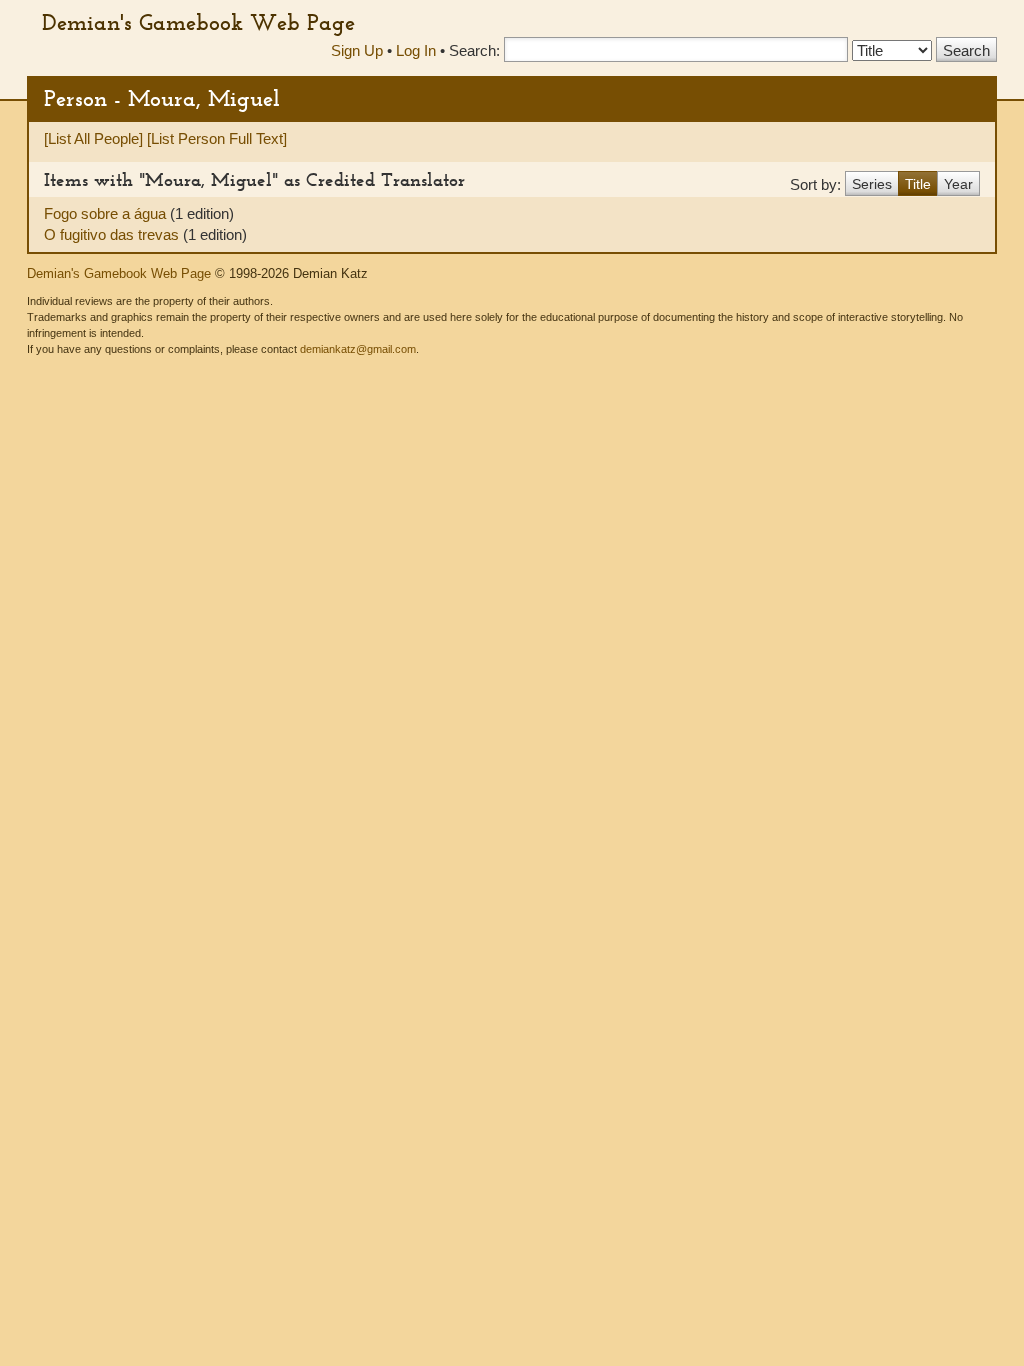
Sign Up (357, 50)
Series (872, 184)
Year (958, 184)
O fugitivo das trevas (113, 234)
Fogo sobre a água (107, 213)
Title (918, 184)
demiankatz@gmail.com (358, 349)
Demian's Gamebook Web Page (198, 22)
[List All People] (93, 138)
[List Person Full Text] (217, 138)
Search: (474, 50)
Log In (416, 50)
